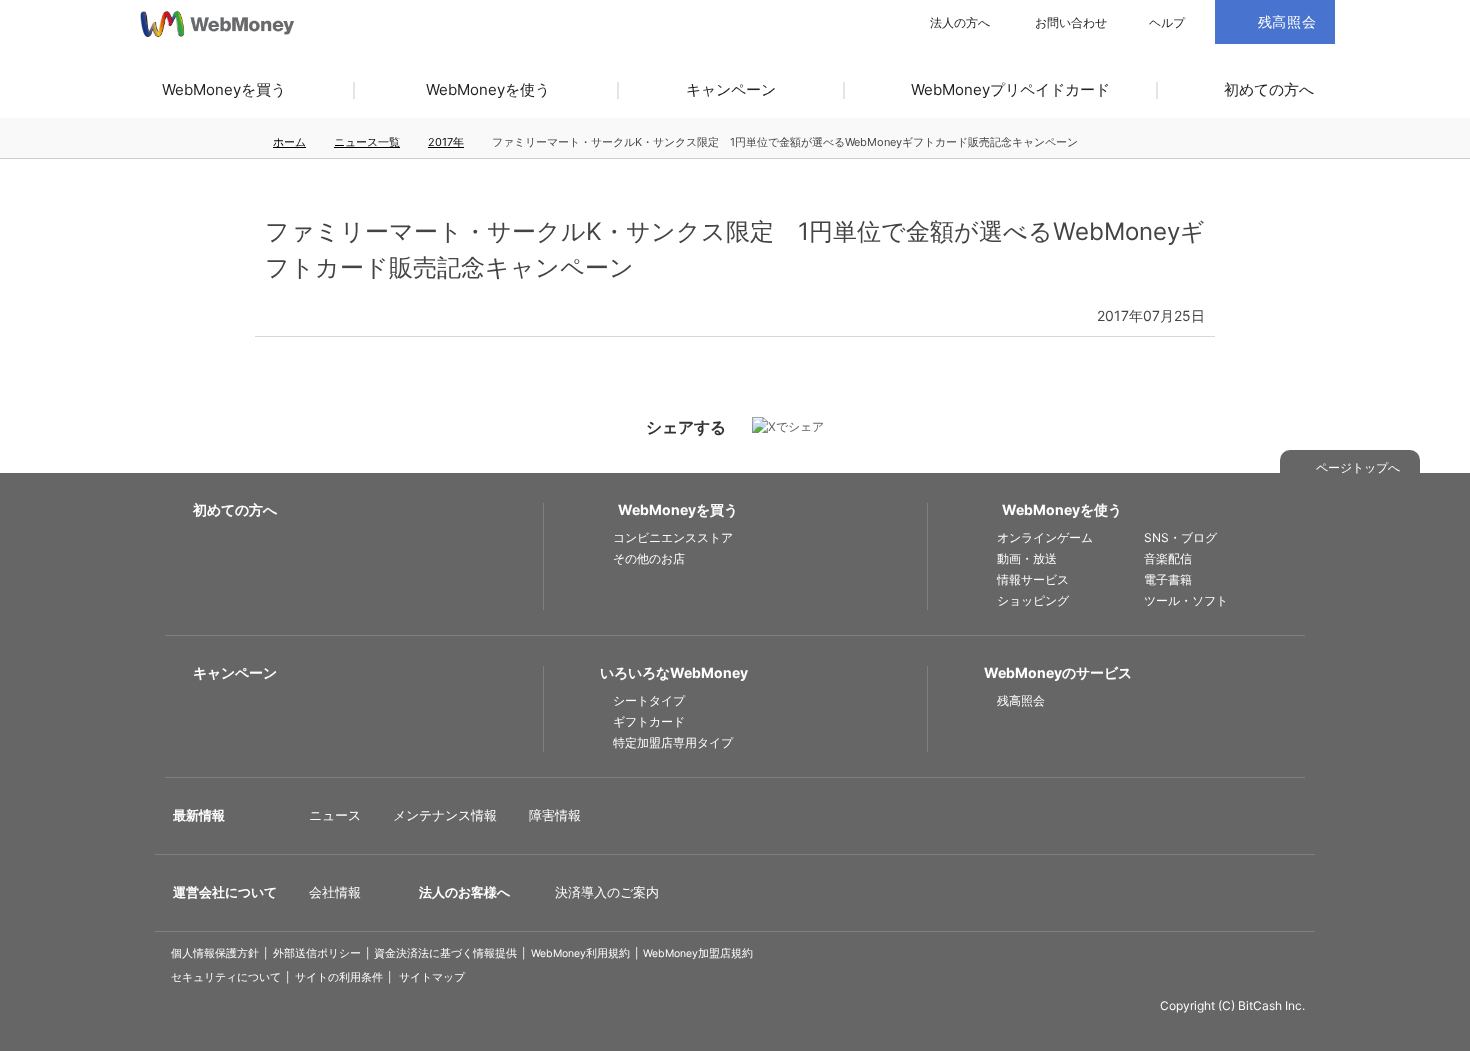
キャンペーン (731, 89)
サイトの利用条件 (339, 977)
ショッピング (1033, 600)
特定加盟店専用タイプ (673, 742)
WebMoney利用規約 (580, 953)
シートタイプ (649, 700)
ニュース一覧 (367, 142)
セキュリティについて (226, 977)
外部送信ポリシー (317, 953)
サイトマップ (432, 977)
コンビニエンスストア (673, 537)
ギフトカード (649, 721)
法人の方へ (960, 23)
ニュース (335, 815)
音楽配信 (1168, 558)
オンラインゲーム (1045, 537)
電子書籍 (1168, 579)
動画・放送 (1027, 558)
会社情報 (335, 892)
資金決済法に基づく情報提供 (445, 953)
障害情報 (555, 815)
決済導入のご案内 (607, 892)
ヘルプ (1167, 23)
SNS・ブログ (1180, 537)
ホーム (289, 142)
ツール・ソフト (1186, 600)
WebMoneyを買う (224, 89)
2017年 (446, 142)
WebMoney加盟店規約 (698, 953)
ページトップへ (1358, 467)
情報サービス (1033, 579)
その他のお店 (649, 558)
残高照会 (1021, 700)
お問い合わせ (1071, 23)
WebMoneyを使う (488, 89)
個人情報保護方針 (215, 953)
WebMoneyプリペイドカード (1010, 89)
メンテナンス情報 (445, 815)
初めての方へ (1269, 89)
